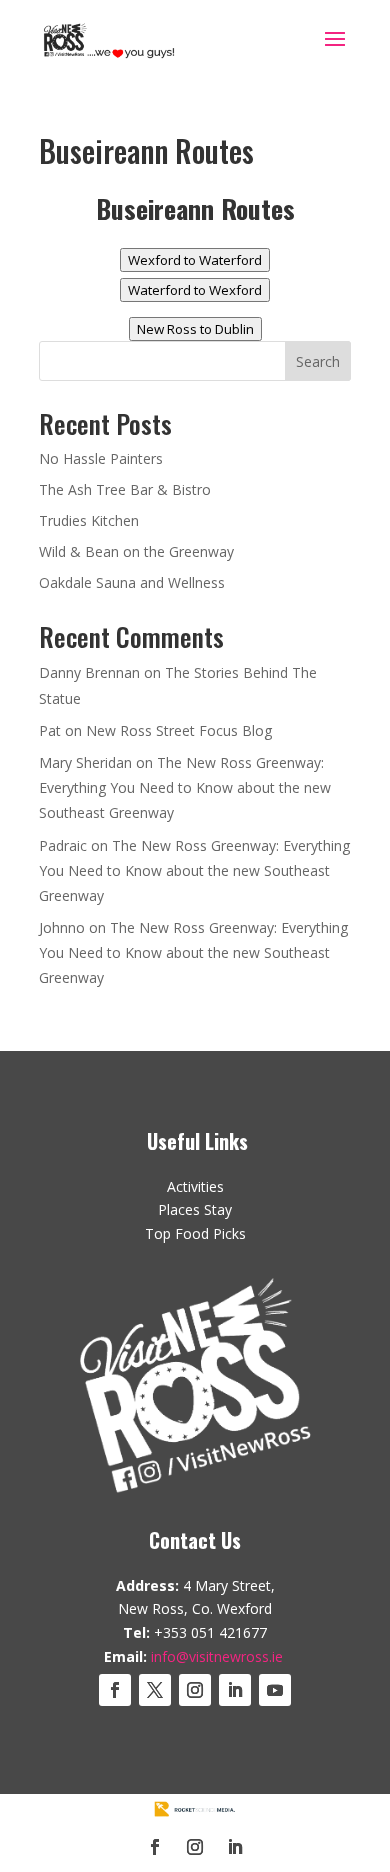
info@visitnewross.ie (217, 1656)
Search (318, 361)
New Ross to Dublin (195, 329)
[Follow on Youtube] (275, 1690)
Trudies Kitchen (89, 520)
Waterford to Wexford (195, 290)
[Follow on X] (155, 1690)
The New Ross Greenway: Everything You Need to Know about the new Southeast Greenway (185, 787)
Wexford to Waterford (195, 260)
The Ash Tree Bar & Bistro (125, 489)
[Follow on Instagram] (195, 1690)
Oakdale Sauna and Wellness (132, 582)
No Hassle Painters (101, 458)
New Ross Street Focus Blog (179, 730)
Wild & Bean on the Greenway (136, 551)
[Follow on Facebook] (115, 1690)
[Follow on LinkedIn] (235, 1690)
